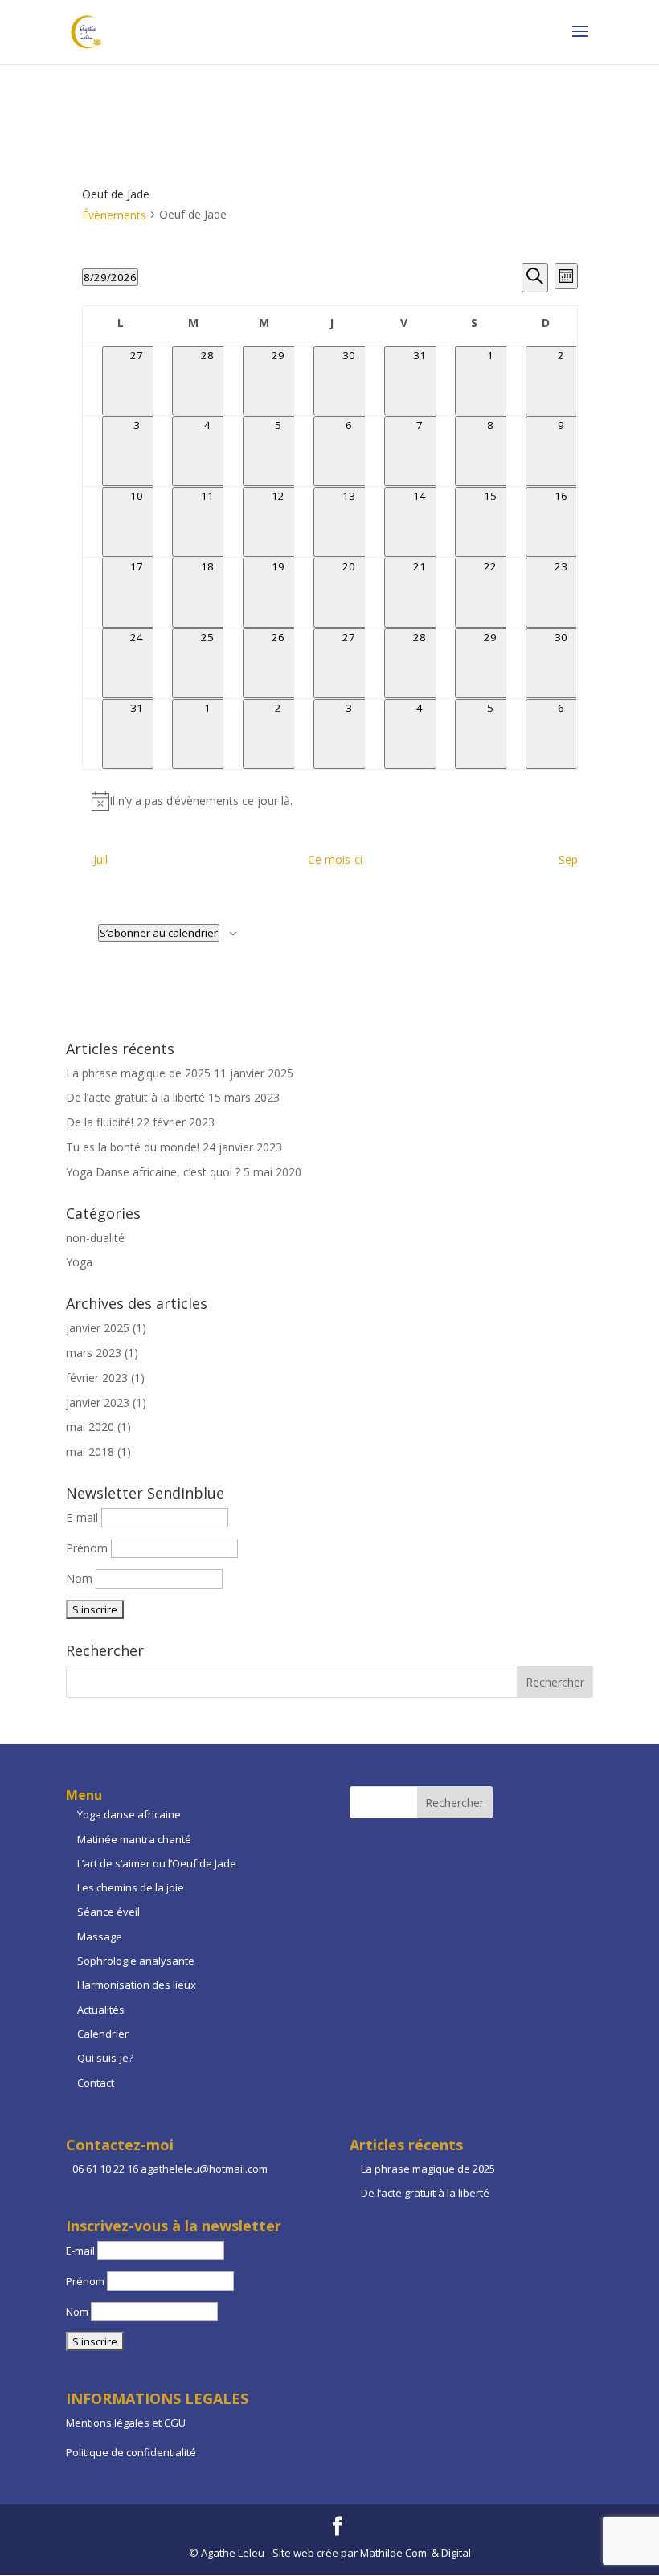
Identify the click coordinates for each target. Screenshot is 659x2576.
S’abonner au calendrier (159, 933)
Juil (100, 859)
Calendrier (103, 2034)
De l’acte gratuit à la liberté (135, 1097)
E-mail (84, 1517)
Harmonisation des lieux (137, 1985)
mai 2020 (90, 1427)
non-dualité (95, 1238)
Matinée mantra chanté (134, 1839)
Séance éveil (108, 1912)
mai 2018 (90, 1452)
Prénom (87, 1548)
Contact (96, 2083)
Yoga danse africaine (129, 1814)
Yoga (79, 1262)
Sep (568, 859)
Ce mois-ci (335, 859)
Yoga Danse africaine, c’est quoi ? (153, 1172)
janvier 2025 (98, 1328)
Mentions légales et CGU (126, 2423)
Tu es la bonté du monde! (133, 1147)
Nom (79, 1578)
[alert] (330, 801)
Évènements (114, 215)
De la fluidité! (100, 1122)
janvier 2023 (98, 1402)
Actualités (101, 2010)
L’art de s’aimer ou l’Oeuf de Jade (157, 1863)
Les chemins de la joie (131, 1887)
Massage (100, 1936)
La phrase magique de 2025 (138, 1073)
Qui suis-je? (105, 2058)
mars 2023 (94, 1353)
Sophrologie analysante (136, 1961)
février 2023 (97, 1378)
